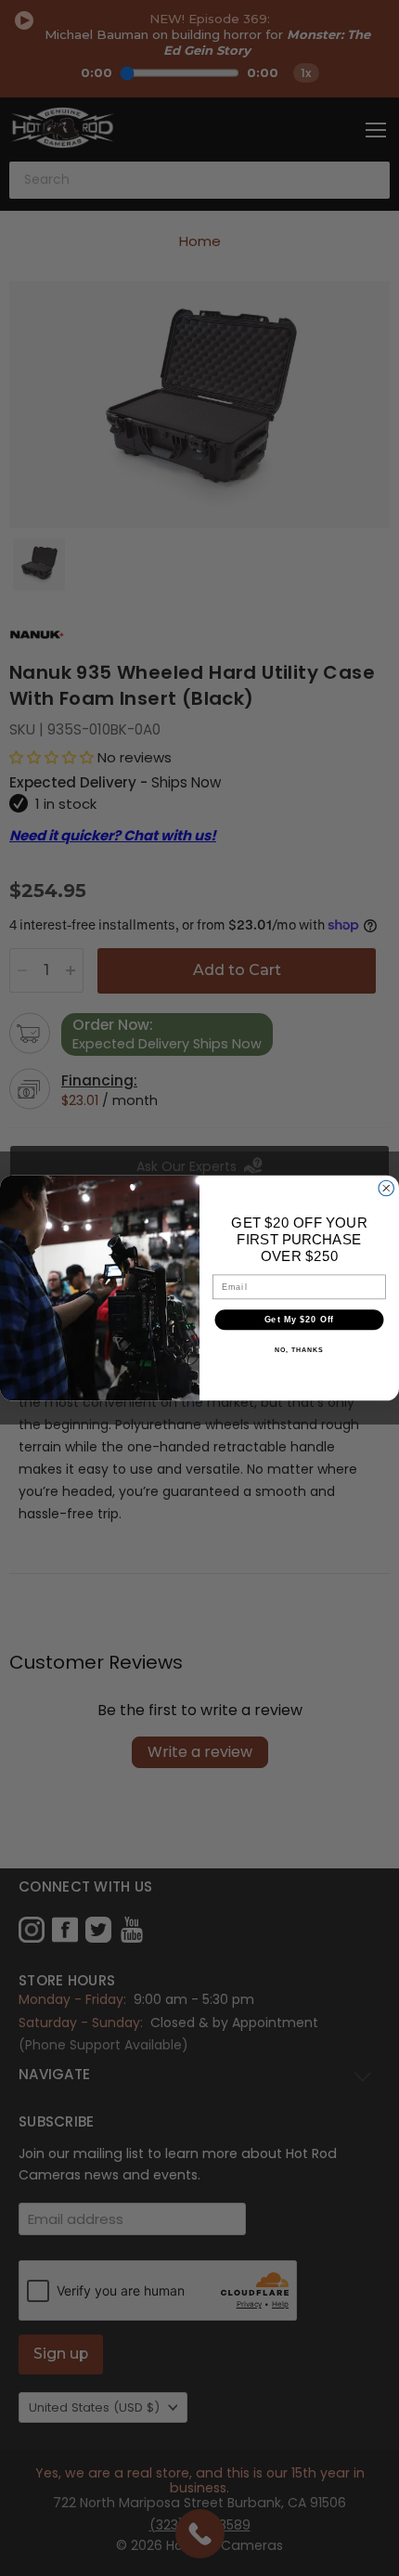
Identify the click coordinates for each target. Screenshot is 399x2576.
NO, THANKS (299, 1350)
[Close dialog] (386, 1188)
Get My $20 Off (300, 1319)
